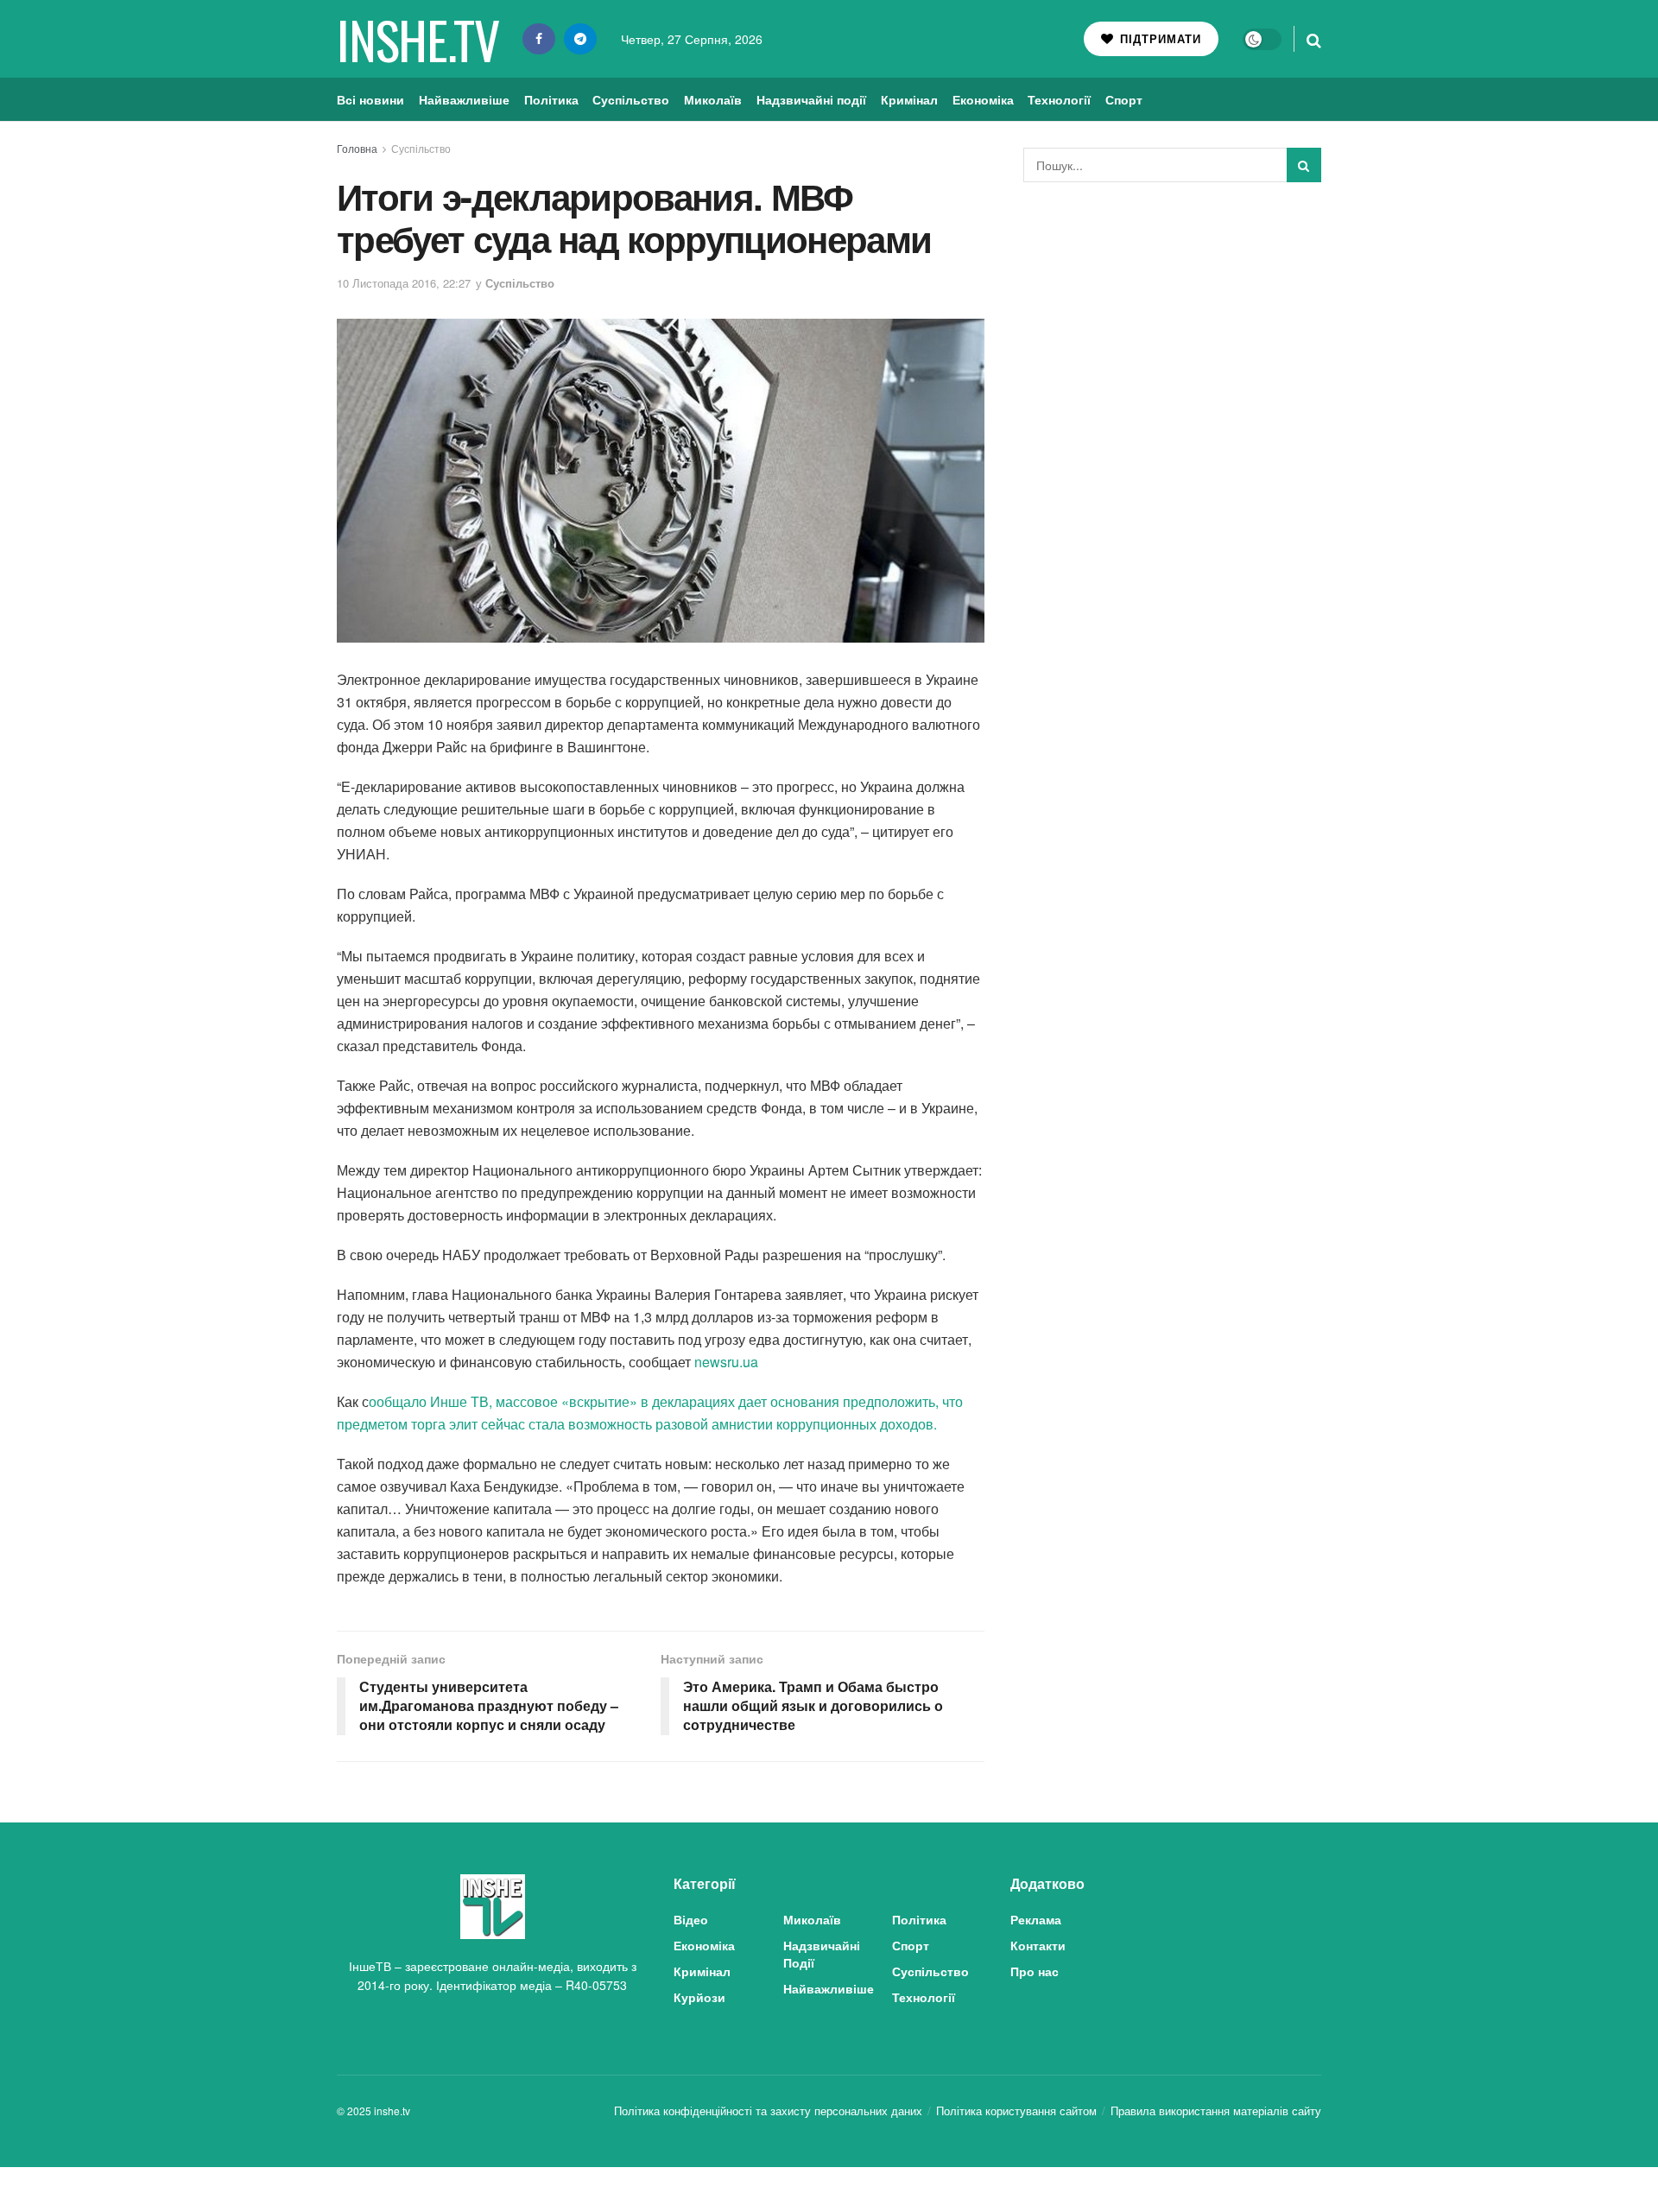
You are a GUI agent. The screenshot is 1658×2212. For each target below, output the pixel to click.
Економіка (983, 99)
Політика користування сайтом (1016, 2111)
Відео (691, 1919)
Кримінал (909, 99)
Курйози (699, 1997)
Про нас (1035, 1971)
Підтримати (1158, 38)
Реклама (1036, 1919)
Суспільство (631, 99)
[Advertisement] (1173, 325)
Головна (357, 148)
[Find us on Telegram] (580, 39)
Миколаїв (713, 99)
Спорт (1124, 99)
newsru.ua (726, 1362)
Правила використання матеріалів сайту (1216, 2111)
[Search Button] (1314, 39)
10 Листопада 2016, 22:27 (404, 283)
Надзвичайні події (811, 99)
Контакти (1038, 1945)
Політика (551, 99)
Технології (1059, 99)
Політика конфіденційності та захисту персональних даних (768, 2111)
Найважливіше (464, 99)
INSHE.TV (418, 39)
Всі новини (370, 99)
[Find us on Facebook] (539, 39)
